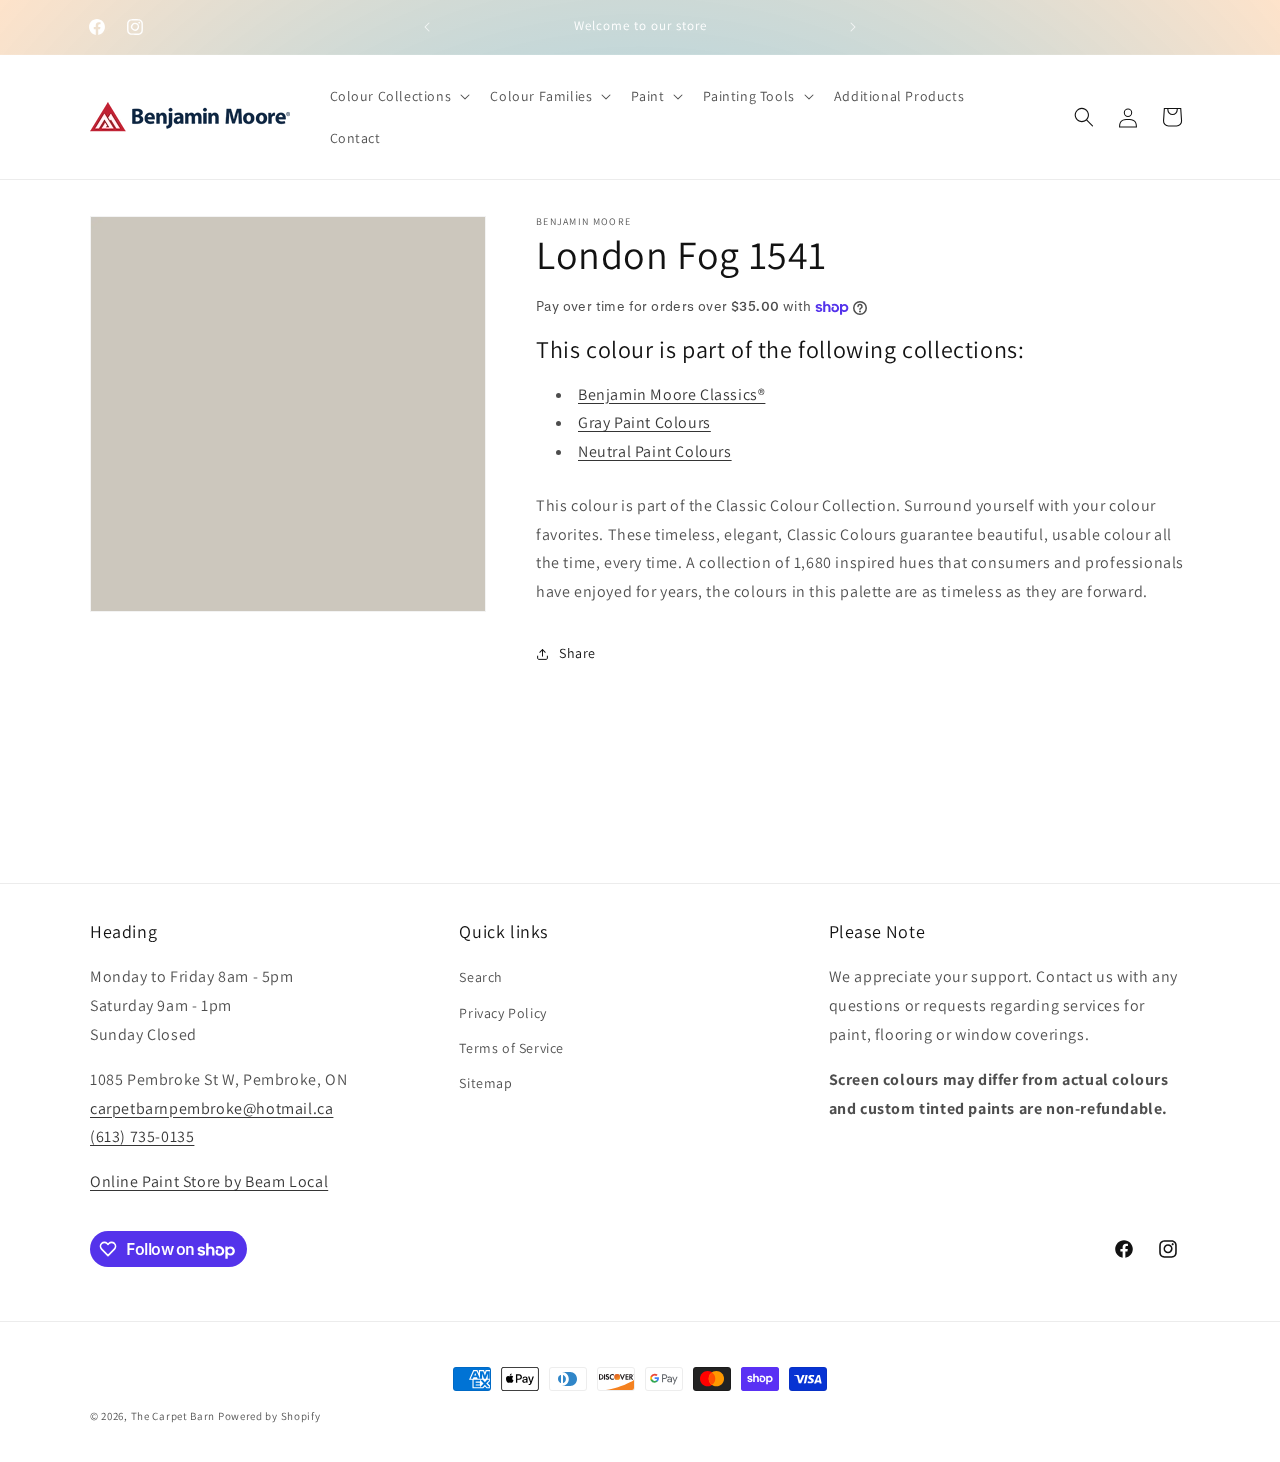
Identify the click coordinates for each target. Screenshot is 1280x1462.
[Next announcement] (853, 27)
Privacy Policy (502, 1013)
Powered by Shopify (269, 1416)
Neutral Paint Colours (655, 451)
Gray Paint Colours (644, 422)
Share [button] (577, 653)
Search (481, 977)
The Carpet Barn (173, 1416)
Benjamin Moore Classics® (671, 394)
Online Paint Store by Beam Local (209, 1181)
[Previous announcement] (427, 27)
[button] (398, 96)
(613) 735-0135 (142, 1136)
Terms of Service (511, 1048)
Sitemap (485, 1083)
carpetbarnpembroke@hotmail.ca (211, 1108)
